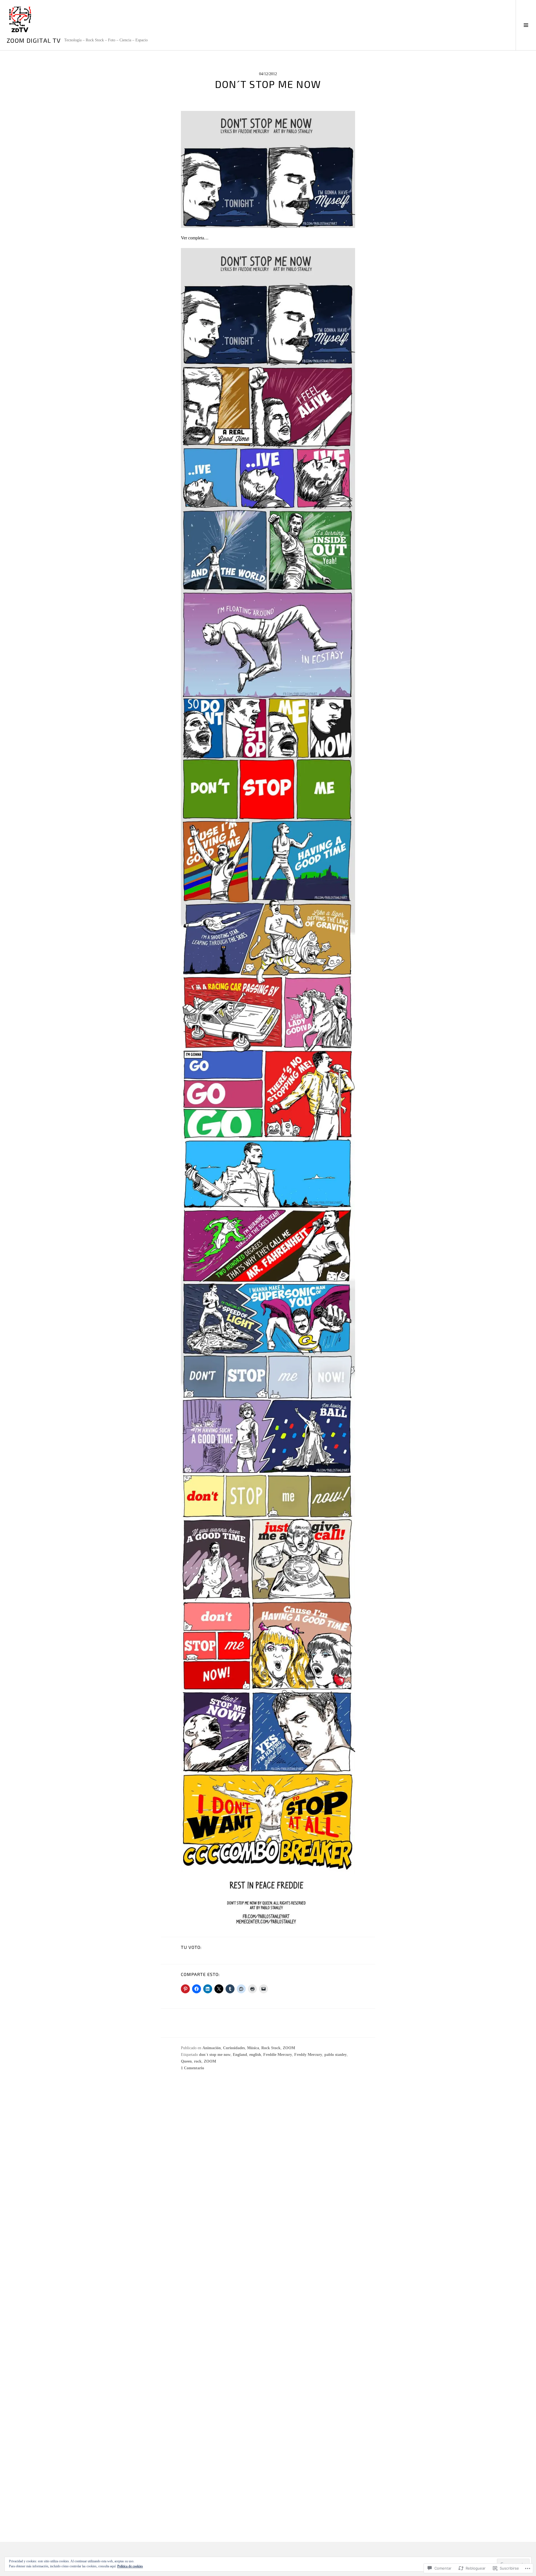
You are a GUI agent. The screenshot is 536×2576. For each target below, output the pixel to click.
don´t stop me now (215, 2055)
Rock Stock (271, 2048)
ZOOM (289, 2048)
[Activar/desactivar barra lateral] (526, 25)
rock (198, 2061)
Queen (186, 2061)
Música (253, 2048)
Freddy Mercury (308, 2055)
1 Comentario (192, 2068)
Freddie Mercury (278, 2055)
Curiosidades (234, 2048)
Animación (212, 2048)
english (255, 2055)
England (240, 2055)
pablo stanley (336, 2055)
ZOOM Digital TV (34, 40)
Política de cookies (130, 2566)
